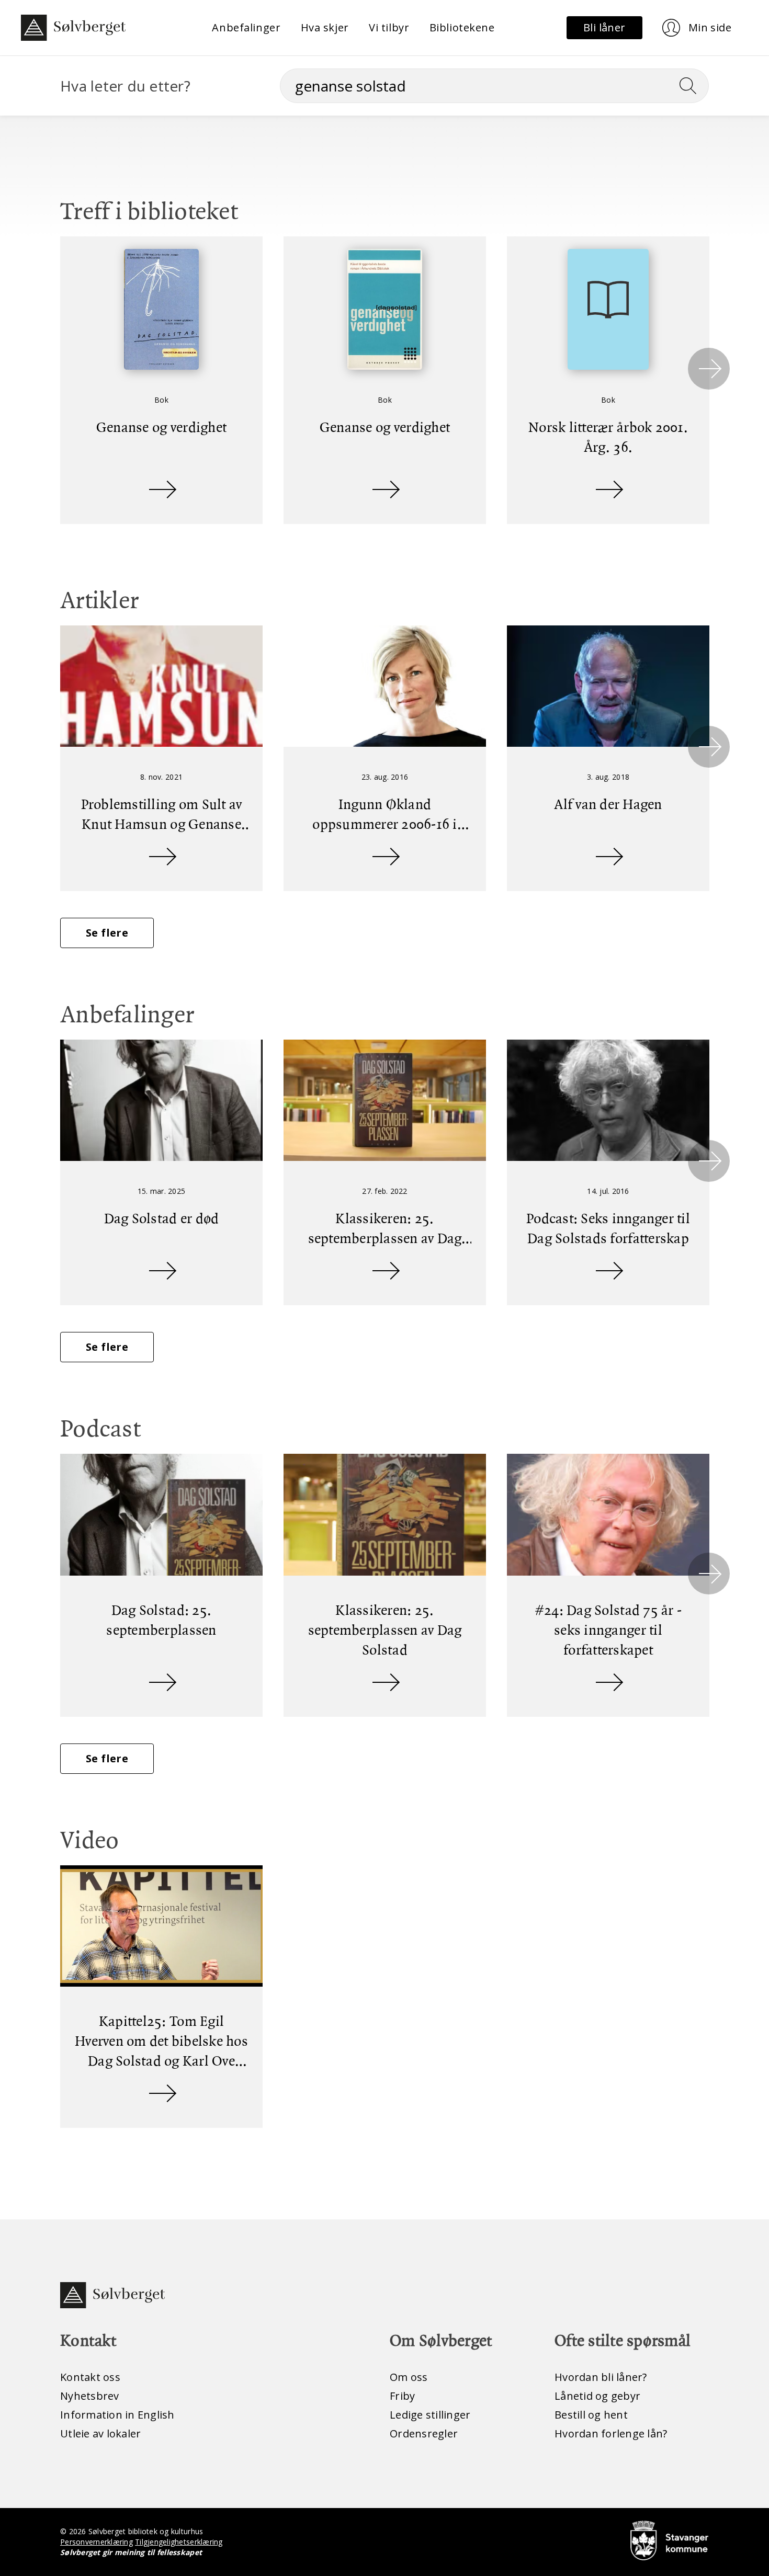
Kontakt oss (90, 2377)
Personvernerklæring (97, 2542)
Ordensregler (424, 2433)
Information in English (117, 2415)
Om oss (409, 2377)
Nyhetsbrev (90, 2396)
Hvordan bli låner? (601, 2377)
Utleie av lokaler (100, 2433)
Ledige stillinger (430, 2415)
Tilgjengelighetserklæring (179, 2542)
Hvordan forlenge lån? (611, 2433)
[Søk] (692, 86)
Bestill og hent (591, 2415)
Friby (402, 2396)
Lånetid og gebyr (597, 2396)
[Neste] (709, 369)
